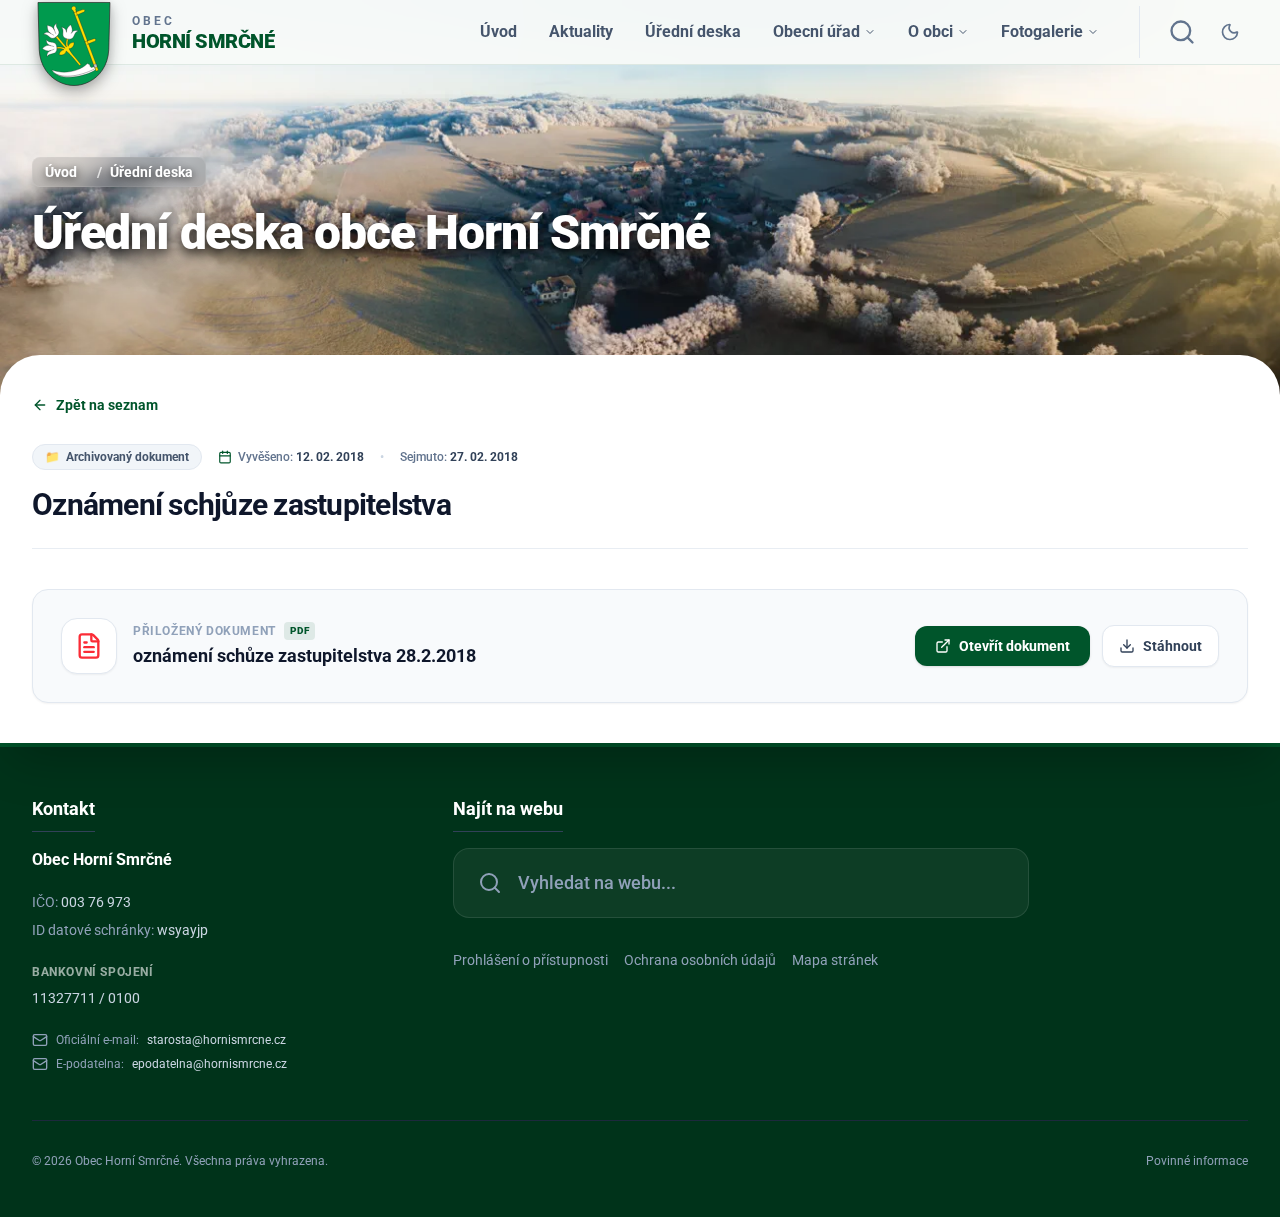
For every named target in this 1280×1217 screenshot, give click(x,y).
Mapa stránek (835, 960)
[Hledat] (1182, 32)
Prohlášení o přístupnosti (530, 960)
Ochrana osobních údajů (700, 960)
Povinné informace (1197, 1161)
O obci (930, 31)
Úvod (498, 31)
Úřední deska (693, 31)
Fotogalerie (1042, 31)
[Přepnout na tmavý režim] (1230, 32)
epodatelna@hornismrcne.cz (209, 1064)
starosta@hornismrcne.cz (216, 1040)
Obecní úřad (816, 31)
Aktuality (581, 31)
